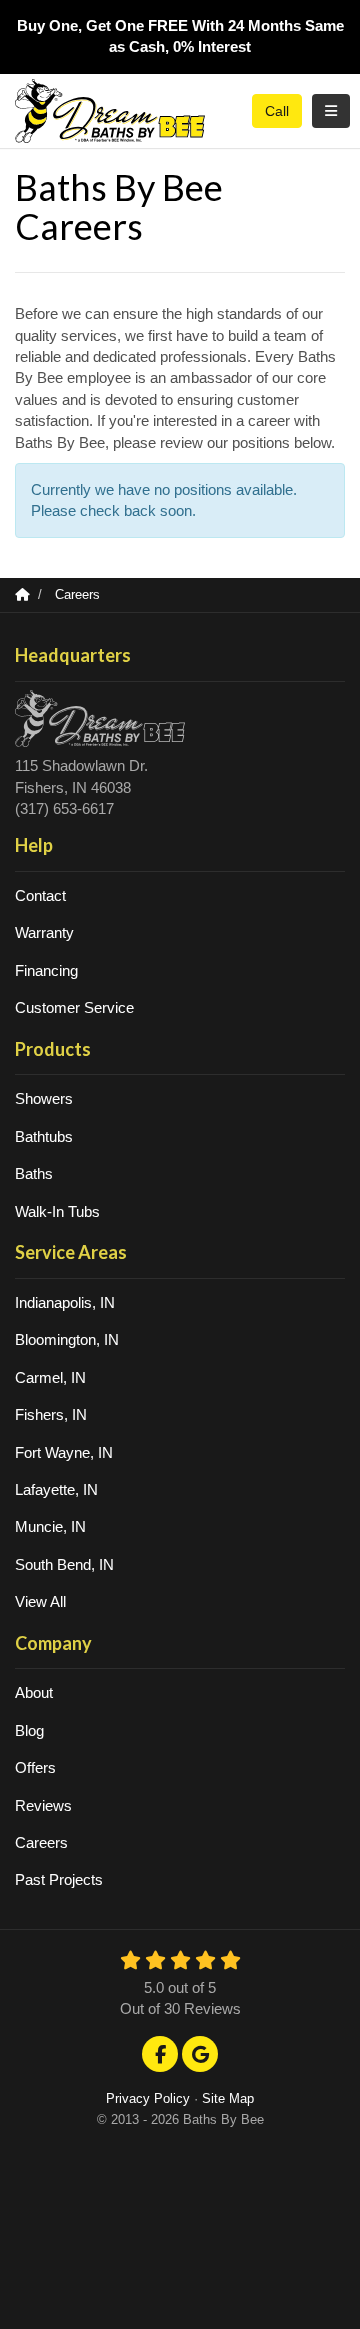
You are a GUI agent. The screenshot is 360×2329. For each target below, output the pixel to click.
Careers (41, 1842)
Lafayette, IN (56, 1489)
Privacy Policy (148, 2098)
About (34, 1692)
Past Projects (59, 1879)
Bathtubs (44, 1136)
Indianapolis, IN (65, 1302)
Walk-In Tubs (57, 1211)
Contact (40, 895)
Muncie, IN (50, 1526)
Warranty (44, 932)
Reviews (43, 1805)
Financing (46, 970)
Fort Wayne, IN (64, 1452)
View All (40, 1601)
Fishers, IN (51, 1414)
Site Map (228, 2098)
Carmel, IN (50, 1377)
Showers (44, 1098)
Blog (29, 1730)
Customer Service (74, 1007)
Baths (34, 1173)
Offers (35, 1767)
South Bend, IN (64, 1564)
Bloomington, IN (67, 1339)
